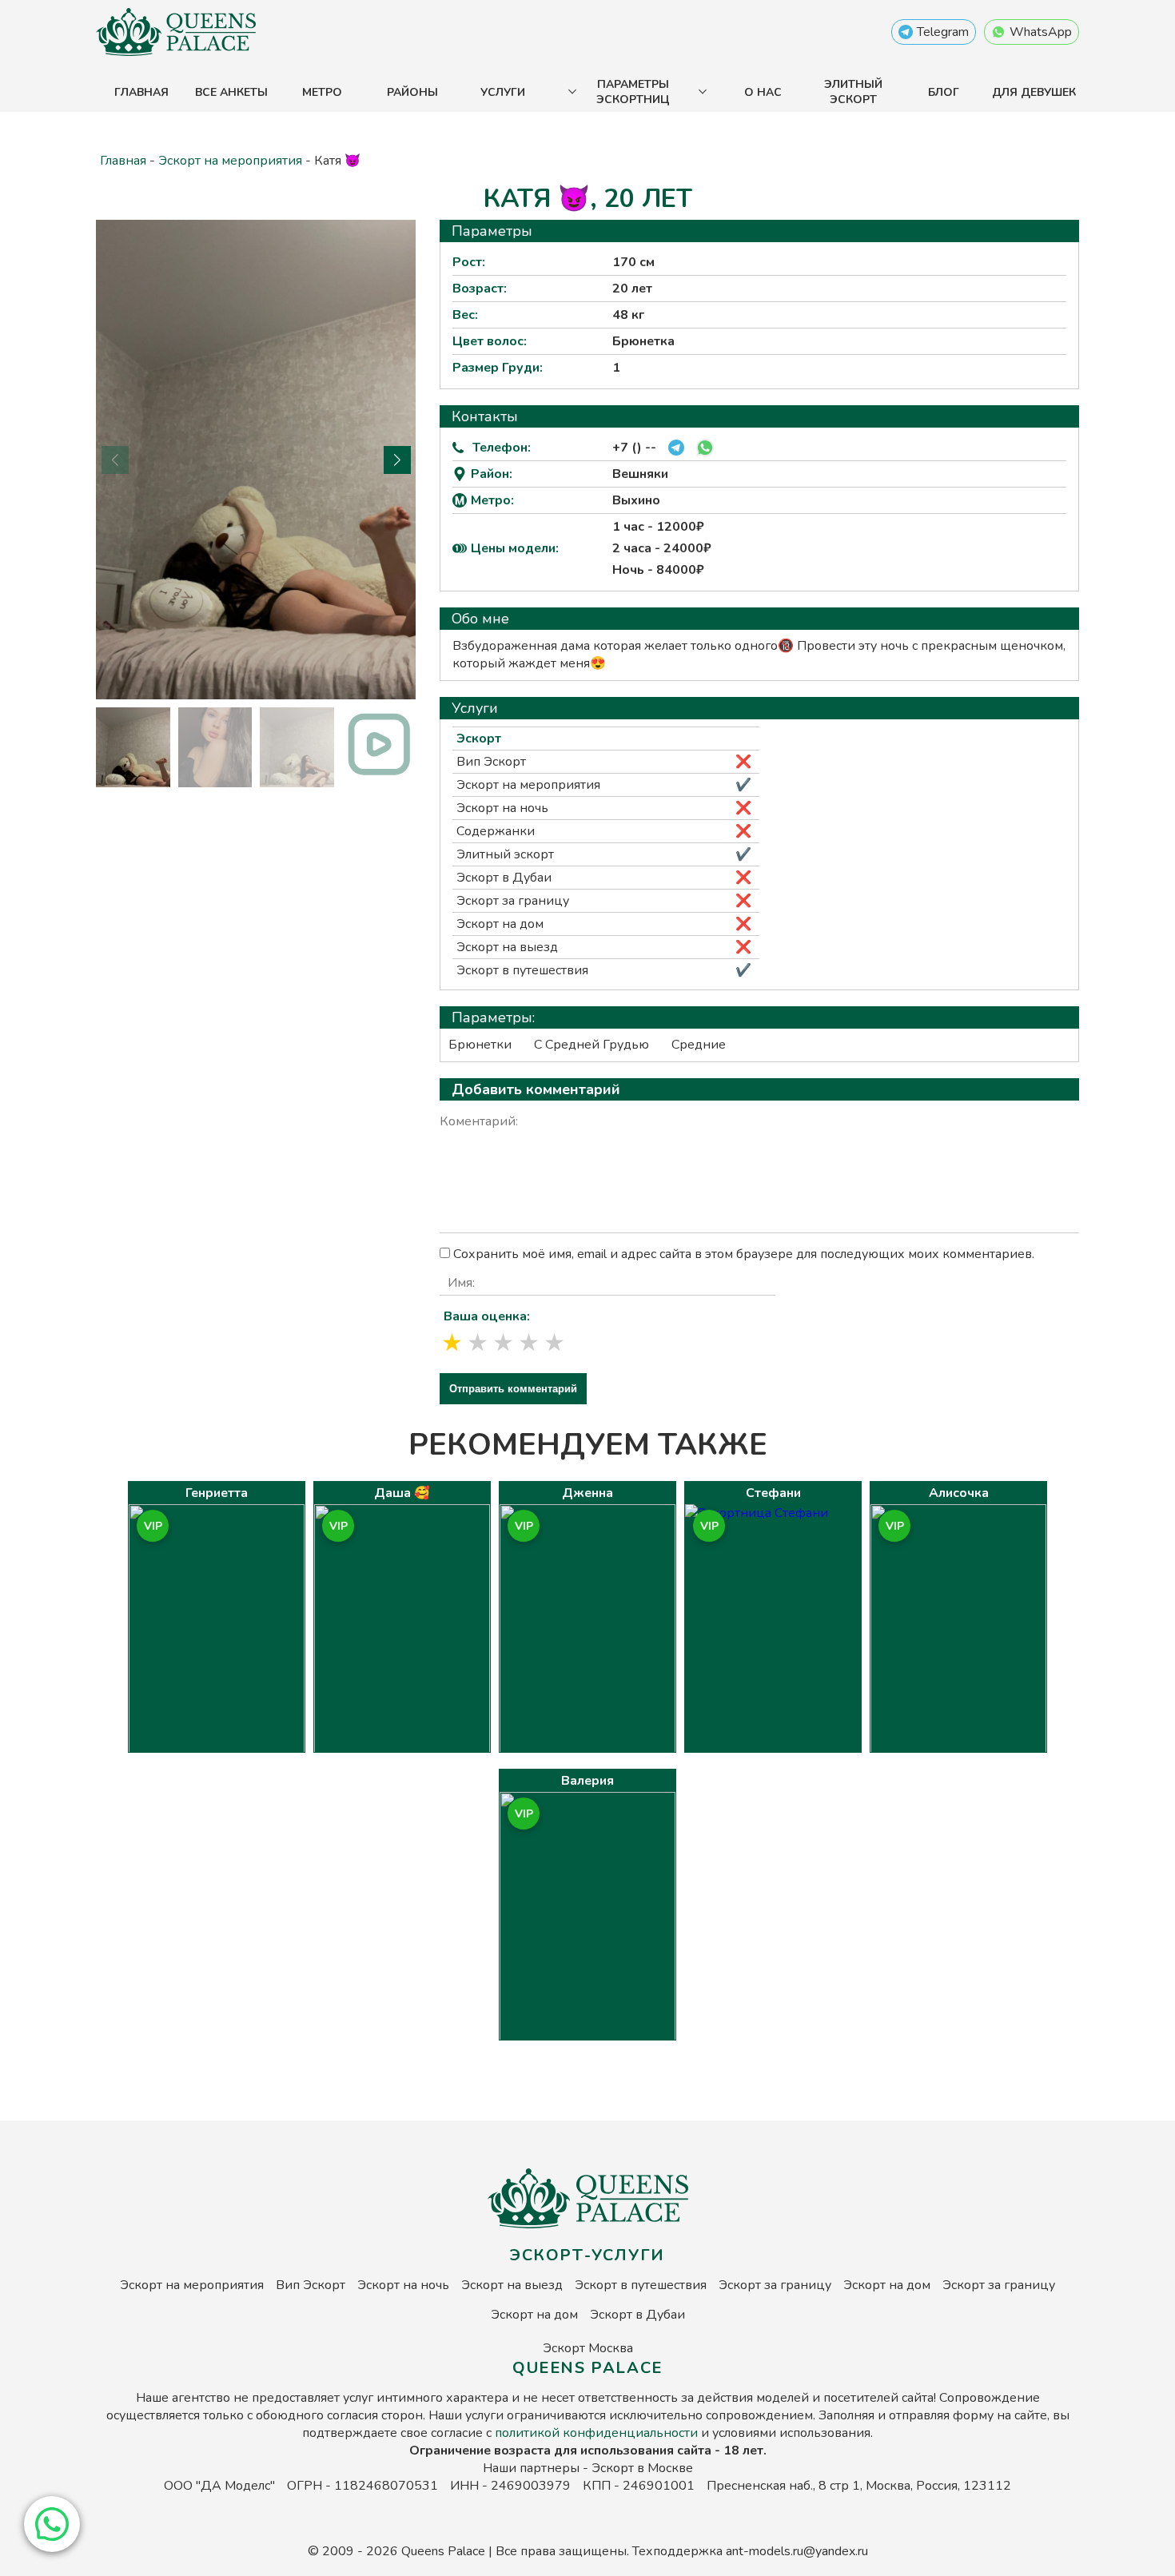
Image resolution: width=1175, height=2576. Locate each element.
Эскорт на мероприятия (230, 161)
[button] (52, 2524)
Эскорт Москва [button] (588, 2348)
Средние (699, 1045)
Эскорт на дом (500, 924)
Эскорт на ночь (502, 808)
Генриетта (217, 1493)
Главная (141, 92)
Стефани (773, 1493)
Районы (412, 92)
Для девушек (1034, 92)
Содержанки (496, 831)
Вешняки (640, 474)
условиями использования (791, 2433)
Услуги (503, 92)
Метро (322, 92)
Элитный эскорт (853, 92)
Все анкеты (231, 92)
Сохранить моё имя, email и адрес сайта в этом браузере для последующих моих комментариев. (744, 1254)
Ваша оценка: (487, 1316)
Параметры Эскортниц (633, 92)
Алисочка (959, 1493)
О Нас (763, 92)
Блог (944, 92)
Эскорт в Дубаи (504, 878)
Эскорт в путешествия (522, 970)
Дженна (587, 1493)
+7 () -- (634, 448)
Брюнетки (480, 1045)
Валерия (587, 1781)
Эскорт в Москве (642, 2468)
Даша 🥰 (402, 1493)
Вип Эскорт (491, 762)
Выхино (636, 500)
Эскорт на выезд (507, 947)
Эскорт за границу (513, 901)
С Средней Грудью (591, 1045)
